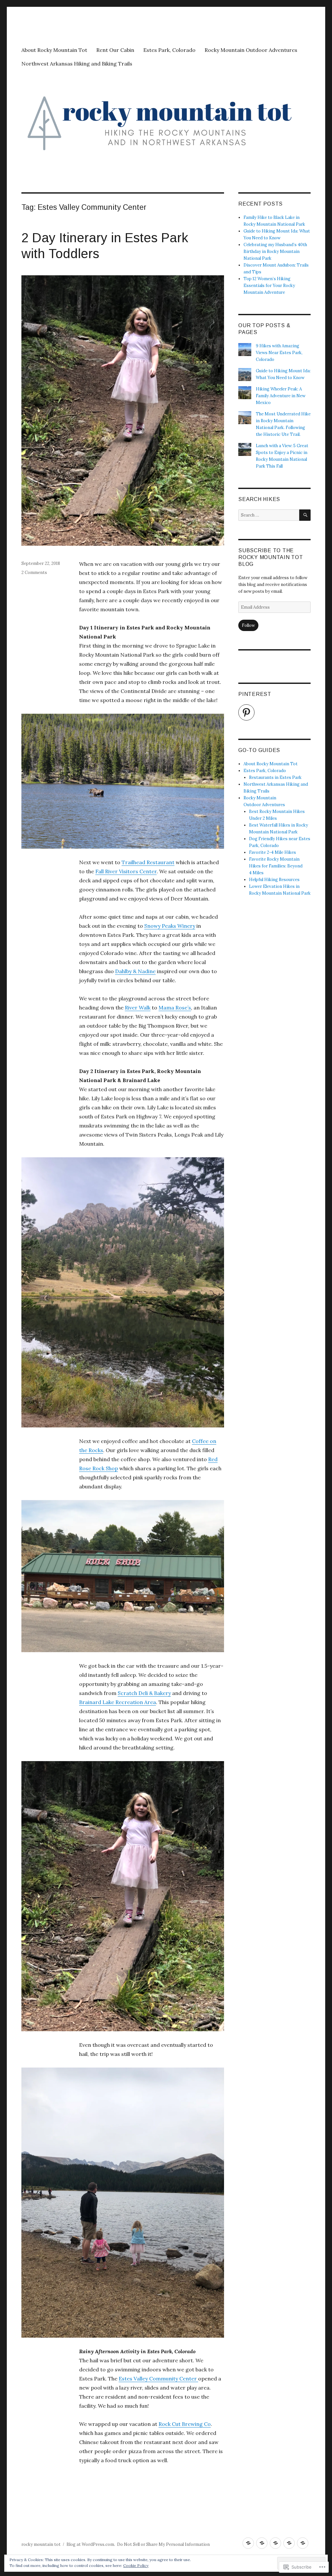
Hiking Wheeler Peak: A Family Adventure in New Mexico (281, 396)
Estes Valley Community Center (158, 2379)
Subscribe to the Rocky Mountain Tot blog (271, 557)
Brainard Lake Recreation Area (118, 1702)
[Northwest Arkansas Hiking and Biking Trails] (303, 2543)
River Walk (138, 1008)
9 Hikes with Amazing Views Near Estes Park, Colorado (279, 353)
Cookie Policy (136, 2565)
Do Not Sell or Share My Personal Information (163, 2544)
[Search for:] (269, 515)
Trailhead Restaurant (148, 862)
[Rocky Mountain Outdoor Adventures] (289, 2543)
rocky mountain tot (41, 2544)
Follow (248, 625)
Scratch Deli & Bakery (144, 1693)
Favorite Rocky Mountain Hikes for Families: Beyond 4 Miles (276, 866)
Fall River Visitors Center (126, 871)
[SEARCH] (305, 515)
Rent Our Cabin (115, 50)
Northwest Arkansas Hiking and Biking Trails (77, 64)
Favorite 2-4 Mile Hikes (273, 852)
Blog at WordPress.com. (91, 2544)
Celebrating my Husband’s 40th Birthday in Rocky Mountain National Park (275, 251)
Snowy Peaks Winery (170, 926)
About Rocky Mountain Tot (54, 50)
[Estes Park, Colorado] (275, 2543)
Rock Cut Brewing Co (185, 2424)
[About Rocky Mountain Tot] (248, 2543)
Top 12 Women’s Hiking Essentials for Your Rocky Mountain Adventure (269, 286)
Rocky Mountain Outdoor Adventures (251, 50)
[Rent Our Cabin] (262, 2543)
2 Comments (34, 572)
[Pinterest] (246, 712)
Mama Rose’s (175, 1008)
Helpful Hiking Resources (274, 880)
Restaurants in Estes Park (275, 777)
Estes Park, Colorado (169, 50)
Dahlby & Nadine (135, 971)
